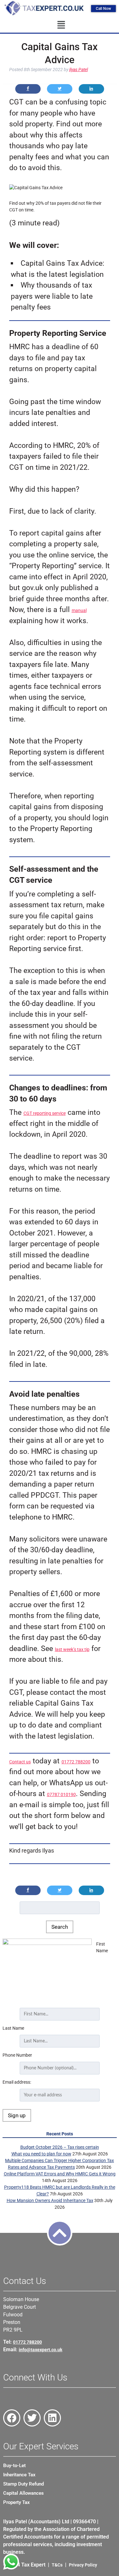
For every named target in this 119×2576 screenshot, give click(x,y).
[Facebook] (12, 2418)
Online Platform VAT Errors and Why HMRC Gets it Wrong (60, 2174)
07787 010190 (61, 1794)
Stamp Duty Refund (23, 2484)
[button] (61, 25)
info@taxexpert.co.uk (40, 2350)
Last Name (13, 2028)
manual (79, 610)
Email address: (17, 2082)
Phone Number (17, 2055)
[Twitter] (32, 2418)
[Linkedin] (52, 2418)
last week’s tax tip (72, 1649)
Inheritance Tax (19, 2475)
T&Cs (57, 2565)
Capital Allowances (23, 2493)
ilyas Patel (79, 70)
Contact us (20, 1762)
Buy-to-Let (14, 2466)
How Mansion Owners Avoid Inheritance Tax (50, 2200)
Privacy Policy (83, 2565)
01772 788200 (76, 1762)
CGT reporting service (45, 1113)
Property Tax (17, 2502)
